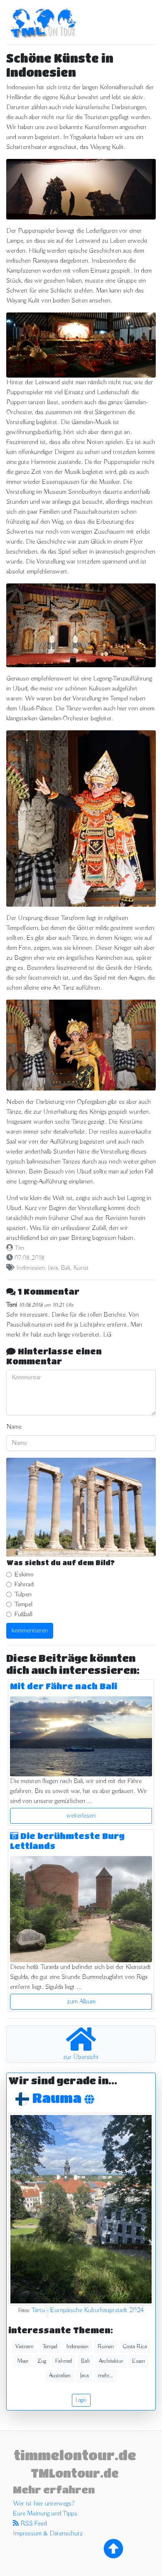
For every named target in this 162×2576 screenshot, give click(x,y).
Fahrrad (24, 1585)
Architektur (111, 2361)
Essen (139, 2361)
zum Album (81, 2002)
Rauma (58, 2098)
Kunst (81, 1268)
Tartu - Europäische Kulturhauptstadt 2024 (88, 2310)
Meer (23, 2361)
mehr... (106, 2376)
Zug (42, 2361)
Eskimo (24, 1575)
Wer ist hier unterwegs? (44, 2504)
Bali (65, 1268)
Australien (60, 2376)
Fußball (23, 1615)
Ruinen (106, 2347)
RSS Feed (33, 2524)
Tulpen (23, 1595)
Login (81, 2400)
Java (53, 1268)
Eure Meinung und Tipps (45, 2514)
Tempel (23, 1605)
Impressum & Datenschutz (48, 2534)
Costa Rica (135, 2347)
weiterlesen (81, 1816)
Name (14, 1427)
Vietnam (25, 2347)
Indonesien (31, 1268)
